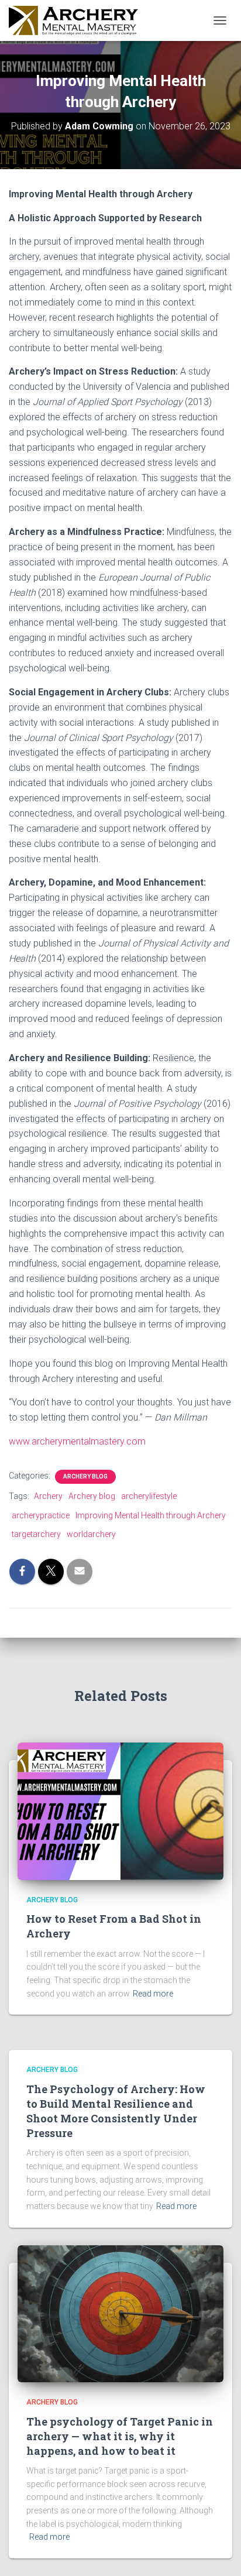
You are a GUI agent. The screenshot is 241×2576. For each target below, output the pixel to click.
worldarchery (91, 1534)
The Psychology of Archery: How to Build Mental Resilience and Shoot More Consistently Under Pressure (116, 2111)
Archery (48, 1496)
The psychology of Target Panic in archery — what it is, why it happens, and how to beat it (120, 2436)
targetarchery (36, 1534)
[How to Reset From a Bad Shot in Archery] (120, 1810)
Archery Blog (85, 1476)
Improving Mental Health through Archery (151, 1515)
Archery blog (92, 1496)
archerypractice (41, 1515)
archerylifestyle (149, 1496)
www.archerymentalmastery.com (77, 1441)
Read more (153, 1994)
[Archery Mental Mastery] (78, 20)
